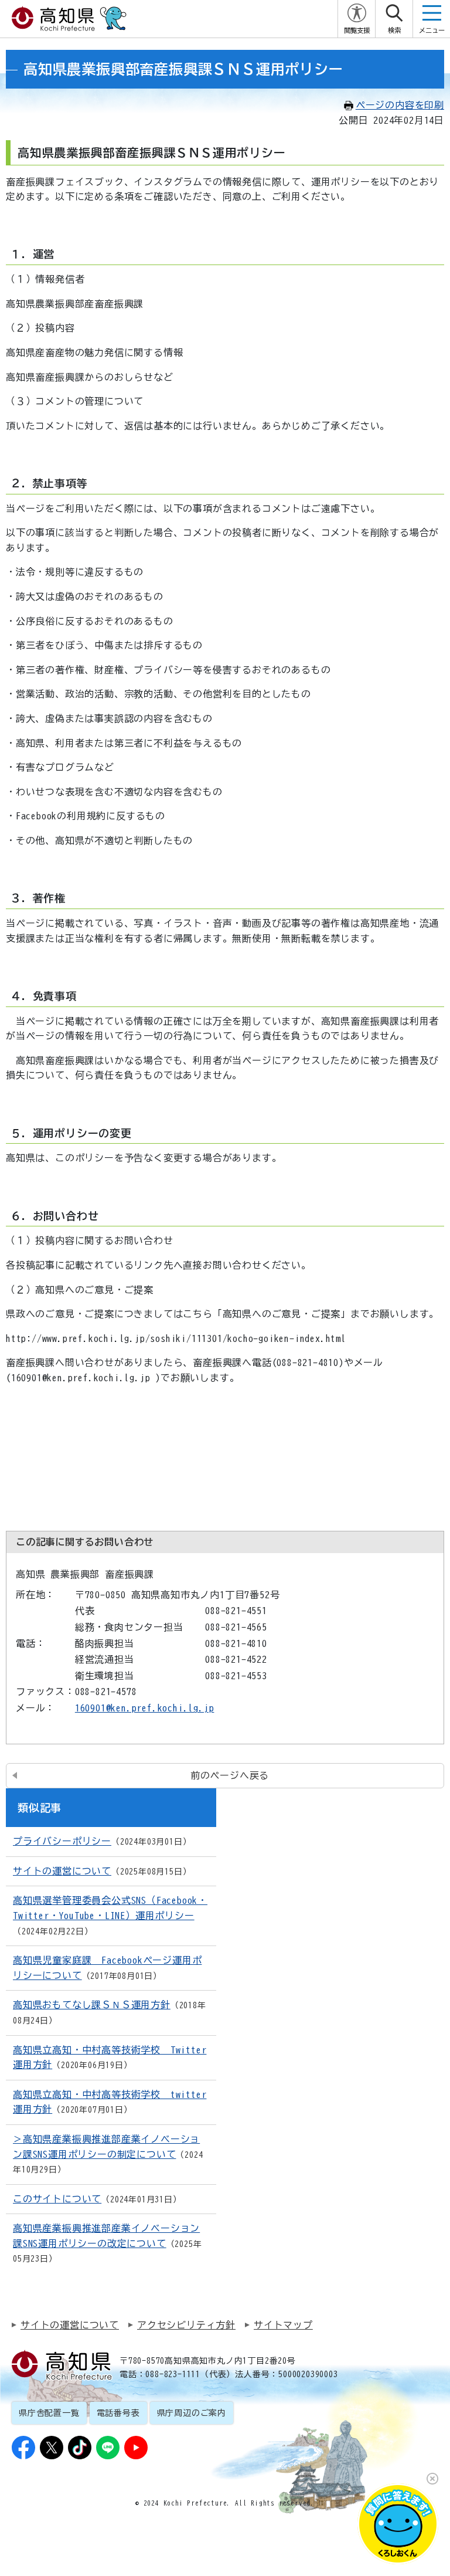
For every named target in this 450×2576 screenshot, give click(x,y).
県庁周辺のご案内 (192, 2413)
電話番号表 (118, 2413)
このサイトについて (57, 2199)
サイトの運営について (62, 1871)
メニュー (432, 30)
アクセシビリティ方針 (186, 2325)
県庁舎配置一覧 (49, 2413)
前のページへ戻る (230, 1775)
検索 (394, 30)
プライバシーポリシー (62, 1841)
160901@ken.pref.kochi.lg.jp (145, 1708)
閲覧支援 (357, 30)
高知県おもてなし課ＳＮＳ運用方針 (92, 2005)
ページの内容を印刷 (400, 105)
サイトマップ (283, 2325)
